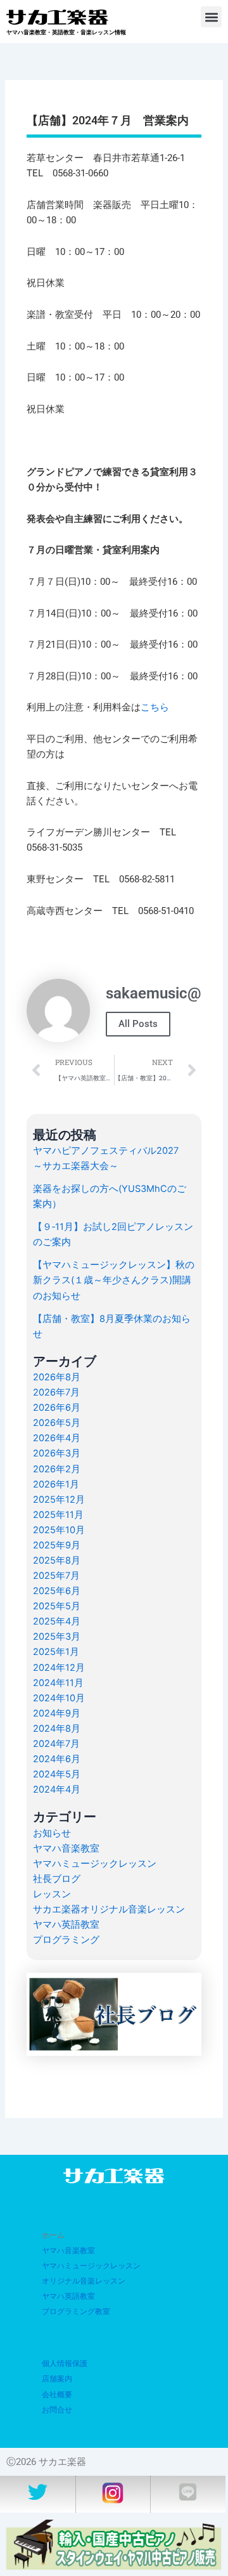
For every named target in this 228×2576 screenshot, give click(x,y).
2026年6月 (57, 1408)
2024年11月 (58, 1683)
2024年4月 (57, 1789)
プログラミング (66, 1940)
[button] (211, 17)
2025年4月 (57, 1621)
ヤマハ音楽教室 (66, 1848)
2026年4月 (57, 1438)
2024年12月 (59, 1668)
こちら (155, 707)
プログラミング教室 (76, 2311)
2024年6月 (57, 1759)
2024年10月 (59, 1698)
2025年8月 (57, 1560)
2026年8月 (57, 1377)
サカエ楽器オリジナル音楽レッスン (109, 1909)
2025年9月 (57, 1545)
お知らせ (52, 1833)
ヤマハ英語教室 (66, 1925)
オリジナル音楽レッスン (84, 2281)
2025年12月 (59, 1500)
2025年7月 (56, 1576)
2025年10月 (59, 1530)
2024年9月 (57, 1713)
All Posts (138, 1024)
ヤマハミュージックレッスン (95, 1864)
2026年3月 (57, 1453)
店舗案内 (57, 2379)
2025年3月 (57, 1637)
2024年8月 (57, 1729)
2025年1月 (56, 1652)
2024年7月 (56, 1744)
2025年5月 (57, 1606)
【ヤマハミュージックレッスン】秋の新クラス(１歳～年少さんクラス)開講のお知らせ (114, 1280)
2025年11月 (58, 1515)
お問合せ (57, 2410)
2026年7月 (56, 1392)
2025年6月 (57, 1591)
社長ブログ (57, 1879)
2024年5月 (57, 1774)
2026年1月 (56, 1484)
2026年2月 (57, 1469)
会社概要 (57, 2395)
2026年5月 (57, 1423)
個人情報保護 (65, 2364)
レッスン (52, 1894)
